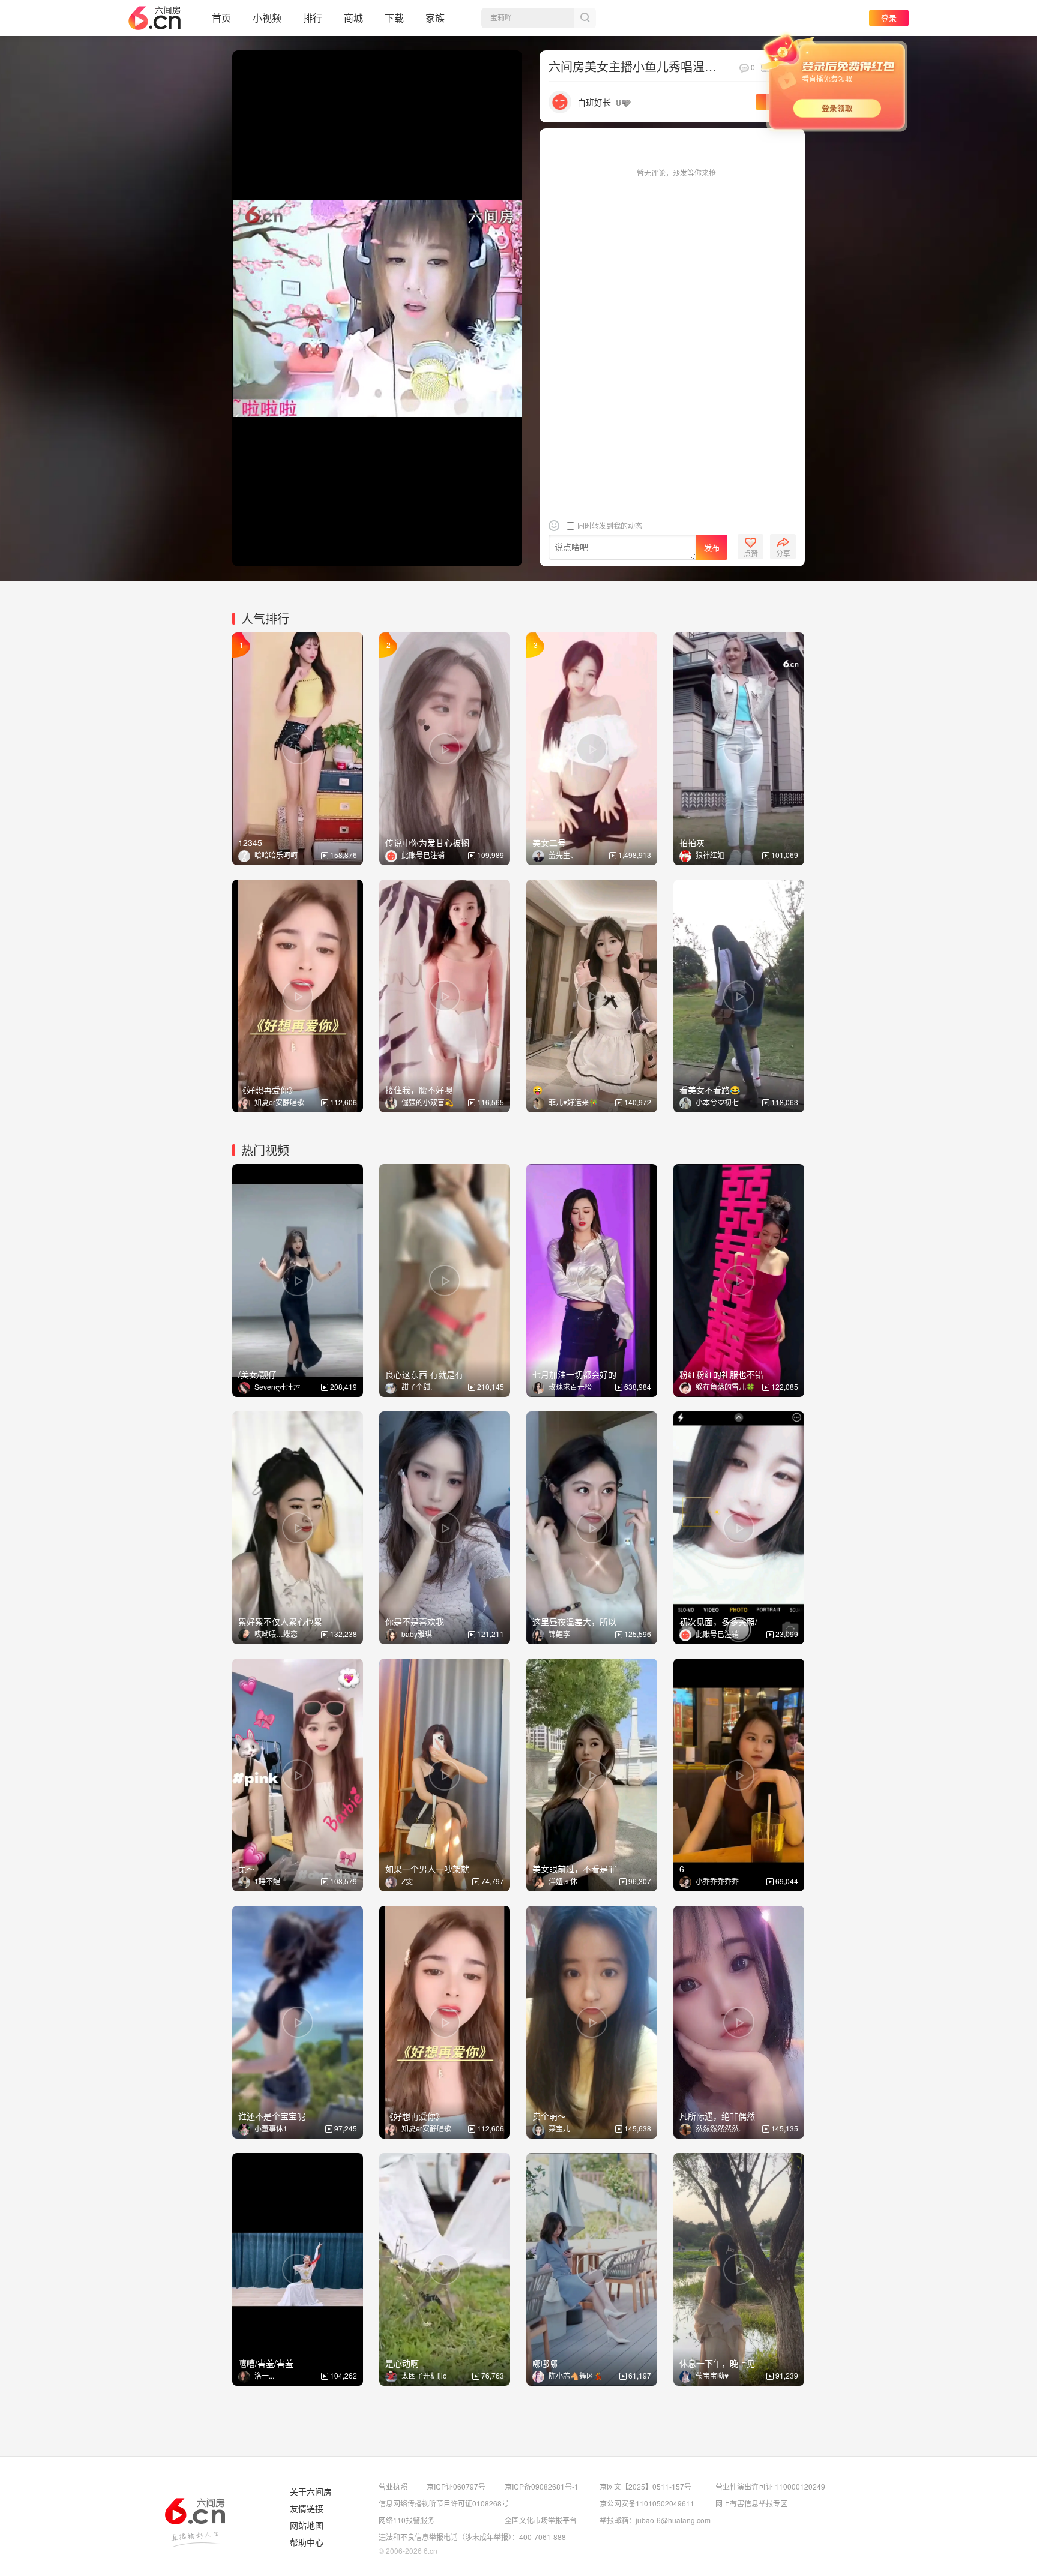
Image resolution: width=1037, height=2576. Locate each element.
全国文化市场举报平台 (541, 2520)
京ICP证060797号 (456, 2486)
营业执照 (393, 2486)
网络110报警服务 (407, 2520)
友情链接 (307, 2509)
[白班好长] (560, 101)
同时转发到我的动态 (609, 525)
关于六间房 (311, 2492)
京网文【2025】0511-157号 (645, 2486)
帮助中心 (307, 2542)
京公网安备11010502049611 (647, 2503)
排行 (313, 18)
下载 (394, 18)
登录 (889, 18)
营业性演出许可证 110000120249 (770, 2486)
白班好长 (594, 102)
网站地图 (307, 2526)
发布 (712, 548)
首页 (221, 18)
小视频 (267, 18)
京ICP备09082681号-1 (542, 2486)
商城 (353, 18)
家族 (435, 18)
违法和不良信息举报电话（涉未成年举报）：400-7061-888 (472, 2537)
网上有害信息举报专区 (751, 2503)
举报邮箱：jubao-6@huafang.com (655, 2520)
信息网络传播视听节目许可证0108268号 (444, 2503)
